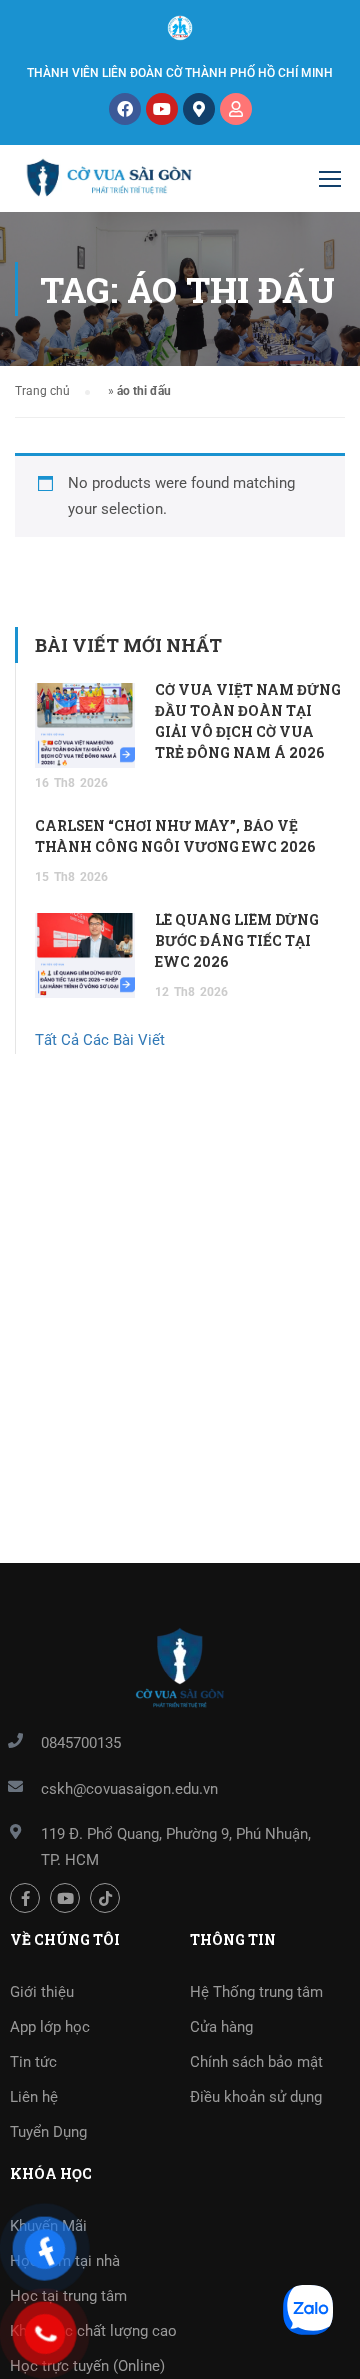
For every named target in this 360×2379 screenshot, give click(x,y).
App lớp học (50, 2027)
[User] (236, 109)
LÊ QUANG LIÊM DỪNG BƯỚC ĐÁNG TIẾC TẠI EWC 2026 (237, 940)
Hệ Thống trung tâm (256, 1992)
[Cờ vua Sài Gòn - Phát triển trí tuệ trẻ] (109, 183)
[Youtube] (162, 109)
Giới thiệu (42, 1992)
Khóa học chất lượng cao (93, 2331)
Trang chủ (42, 391)
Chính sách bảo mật (256, 2062)
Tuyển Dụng (48, 2132)
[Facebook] (125, 109)
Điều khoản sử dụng (256, 2097)
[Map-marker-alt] (199, 109)
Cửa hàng (221, 2027)
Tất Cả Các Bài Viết (100, 1040)
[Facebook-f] (25, 1898)
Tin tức (33, 2062)
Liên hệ (34, 2097)
